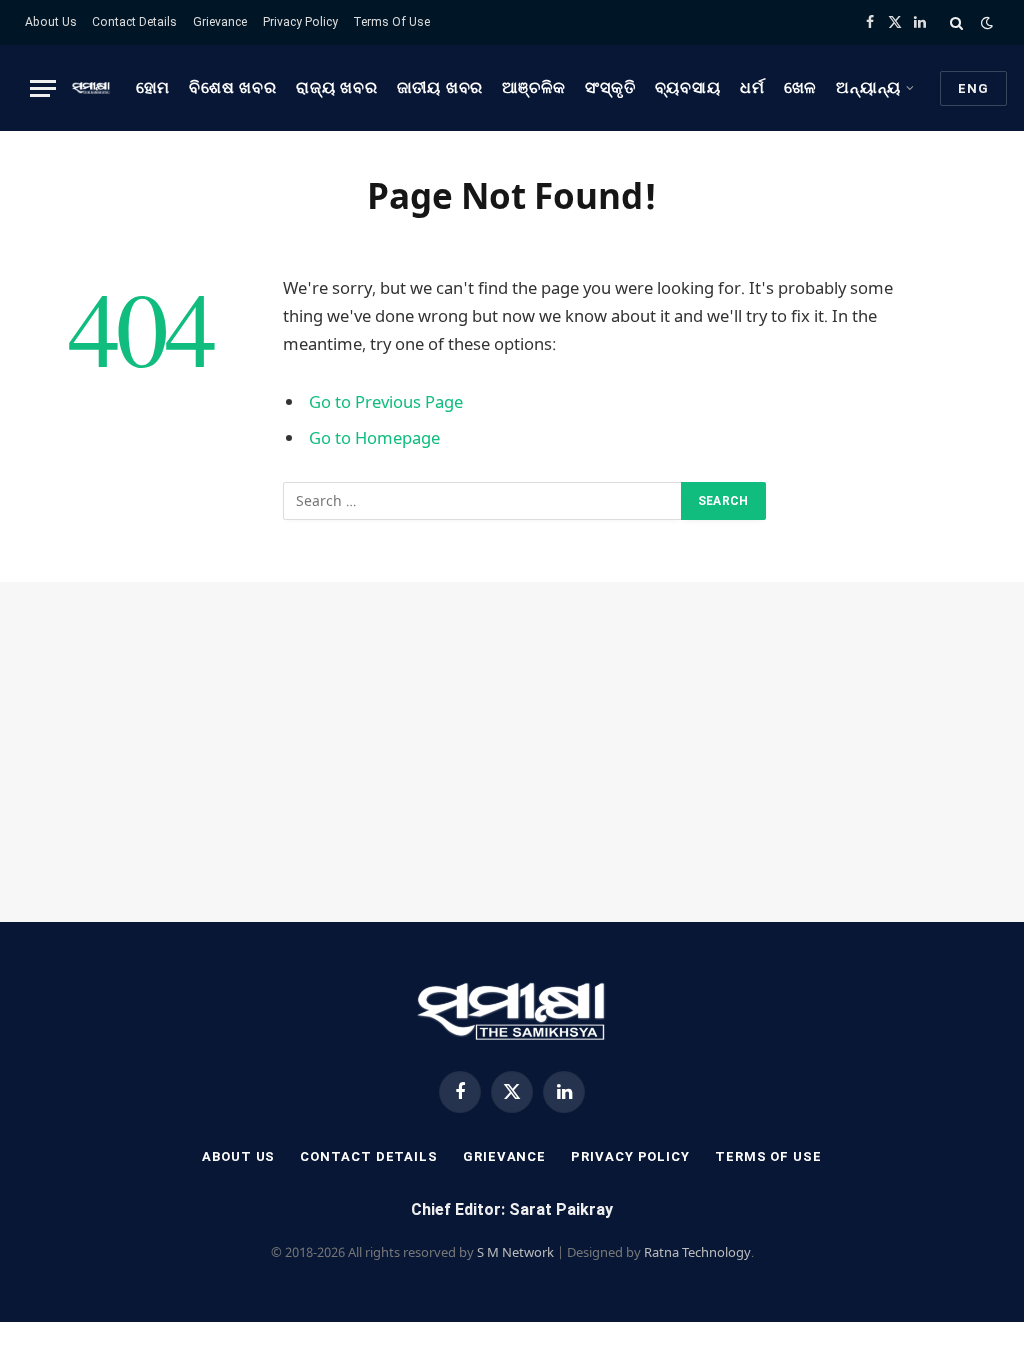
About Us (51, 22)
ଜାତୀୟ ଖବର (440, 88)
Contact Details (134, 22)
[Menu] (43, 88)
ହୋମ (153, 88)
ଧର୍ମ (752, 88)
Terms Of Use (391, 22)
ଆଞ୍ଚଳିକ (534, 88)
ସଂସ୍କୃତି (610, 88)
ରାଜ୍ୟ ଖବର (336, 88)
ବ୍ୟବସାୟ (688, 88)
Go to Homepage (374, 437)
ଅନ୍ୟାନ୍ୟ (868, 88)
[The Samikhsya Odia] (91, 88)
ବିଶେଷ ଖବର (232, 88)
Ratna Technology (697, 1252)
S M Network (515, 1252)
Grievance (220, 22)
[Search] (956, 22)
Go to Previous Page (386, 401)
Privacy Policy (300, 22)
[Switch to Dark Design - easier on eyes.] (985, 23)
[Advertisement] (512, 752)
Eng (973, 88)
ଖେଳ (801, 88)
